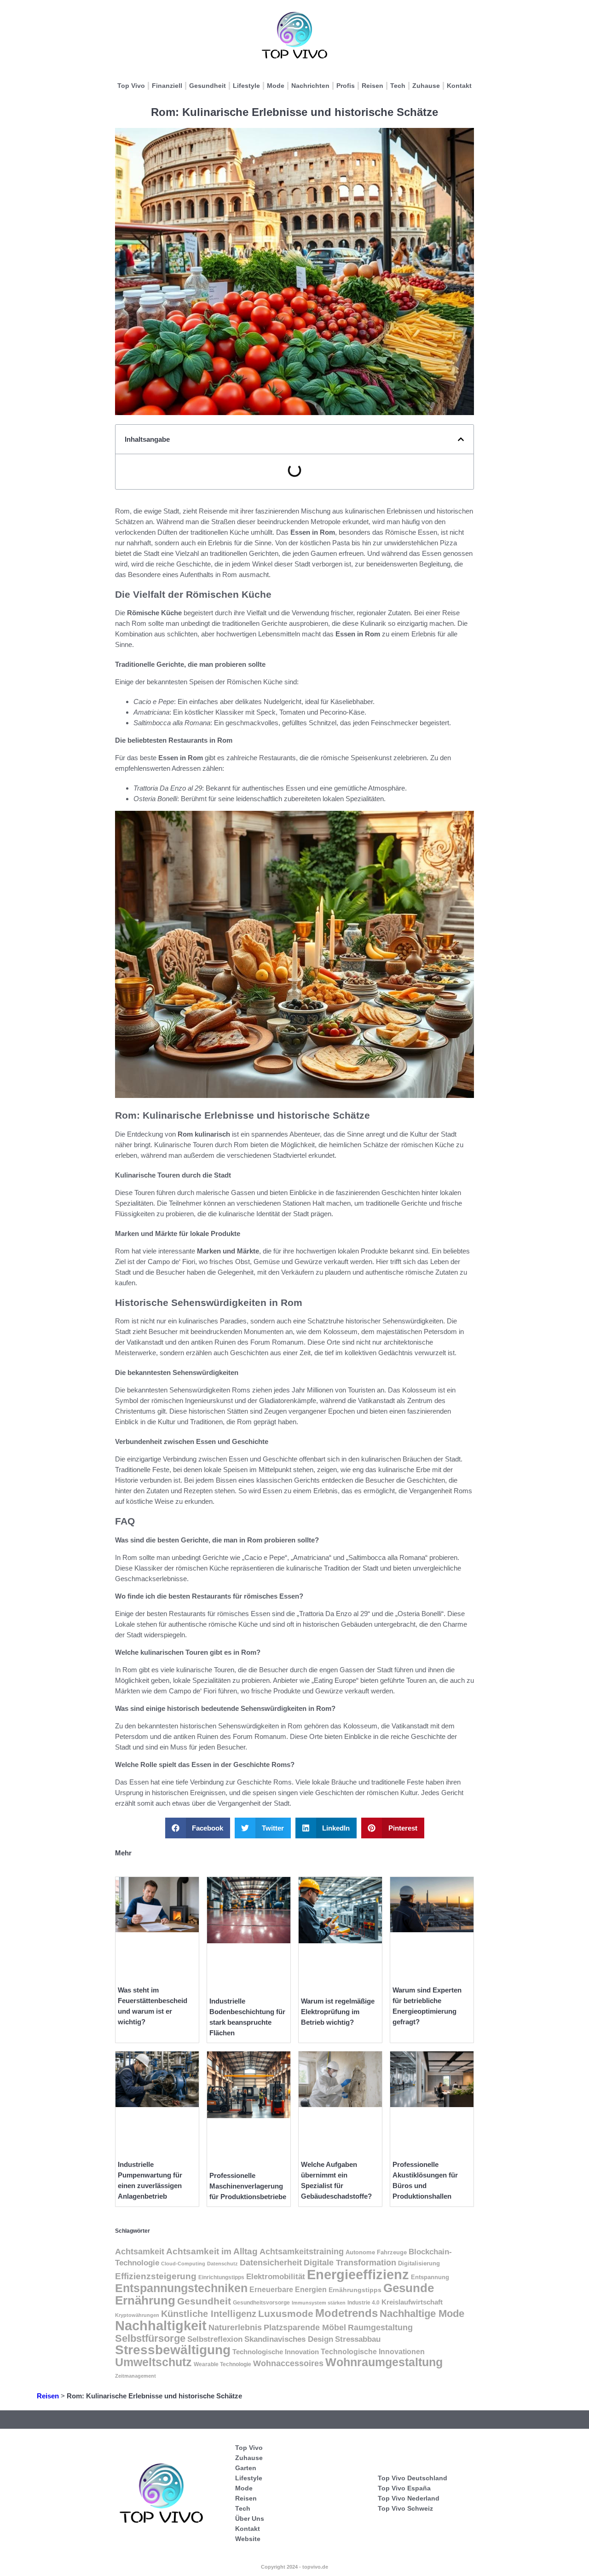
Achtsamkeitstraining (302, 2252)
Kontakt (459, 86)
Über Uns (250, 2518)
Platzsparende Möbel (305, 2328)
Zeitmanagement (136, 2376)
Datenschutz (222, 2264)
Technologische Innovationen (373, 2352)
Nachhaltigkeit (161, 2326)
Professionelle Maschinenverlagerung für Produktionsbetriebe (248, 2186)
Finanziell (167, 86)
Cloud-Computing (183, 2264)
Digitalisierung (419, 2263)
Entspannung (430, 2277)
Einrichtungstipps (221, 2277)
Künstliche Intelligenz (209, 2314)
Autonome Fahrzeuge (376, 2252)
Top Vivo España (404, 2488)
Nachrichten (310, 86)
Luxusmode (286, 2313)
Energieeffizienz (358, 2274)
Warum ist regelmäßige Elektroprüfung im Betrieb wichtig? (338, 2012)
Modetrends (346, 2313)
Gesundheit (208, 86)
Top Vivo (131, 86)
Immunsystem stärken (319, 2303)
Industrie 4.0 (364, 2303)
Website (248, 2539)
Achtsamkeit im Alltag (212, 2251)
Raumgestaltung (380, 2328)
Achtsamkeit (140, 2251)
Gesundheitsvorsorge (261, 2303)
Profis (346, 86)
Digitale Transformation (350, 2263)
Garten (246, 2468)
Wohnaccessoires (288, 2363)
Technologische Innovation (276, 2352)
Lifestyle (246, 86)
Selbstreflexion (215, 2339)
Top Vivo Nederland (409, 2498)
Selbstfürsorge (150, 2338)
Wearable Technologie (222, 2364)
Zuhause (426, 86)
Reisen (372, 86)
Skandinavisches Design (289, 2339)
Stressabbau (358, 2339)
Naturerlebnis (235, 2327)
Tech (398, 86)
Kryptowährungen (137, 2315)
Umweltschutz (153, 2362)
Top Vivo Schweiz (405, 2508)
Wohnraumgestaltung (384, 2362)
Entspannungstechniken (181, 2288)
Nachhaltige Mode (422, 2313)
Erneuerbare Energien (288, 2289)
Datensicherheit (271, 2263)
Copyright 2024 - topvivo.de (294, 2567)
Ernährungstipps (355, 2290)
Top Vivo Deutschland (413, 2478)
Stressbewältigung (173, 2350)
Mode (276, 86)
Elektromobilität (276, 2277)
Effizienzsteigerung (156, 2276)
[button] (461, 439)
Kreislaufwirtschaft (412, 2302)
